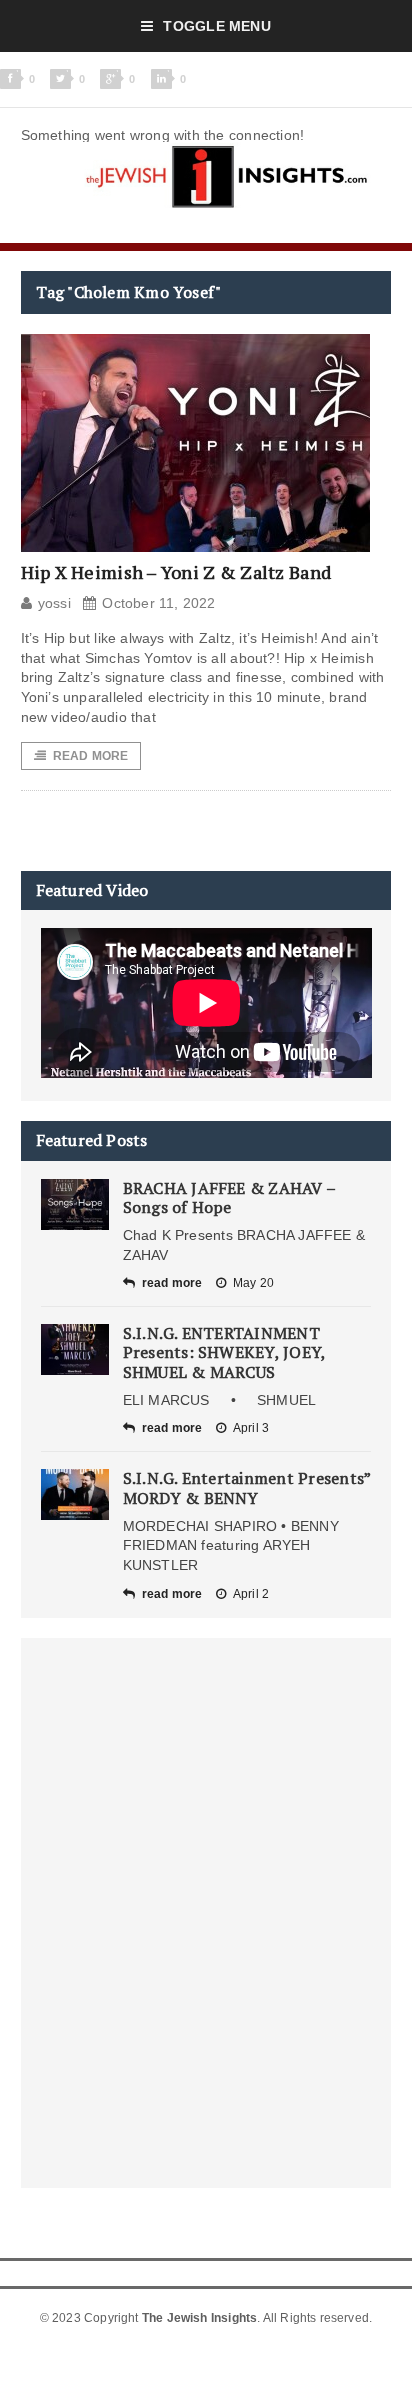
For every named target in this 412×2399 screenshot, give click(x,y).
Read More (91, 756)
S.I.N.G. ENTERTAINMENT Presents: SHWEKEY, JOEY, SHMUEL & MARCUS (224, 1352)
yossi (54, 603)
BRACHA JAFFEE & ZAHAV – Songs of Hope (229, 1197)
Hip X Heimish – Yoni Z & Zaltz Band (176, 572)
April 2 (251, 1594)
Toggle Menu (216, 26)
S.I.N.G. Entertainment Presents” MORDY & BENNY (247, 1487)
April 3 (251, 1428)
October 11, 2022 (158, 603)
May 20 (253, 1283)
